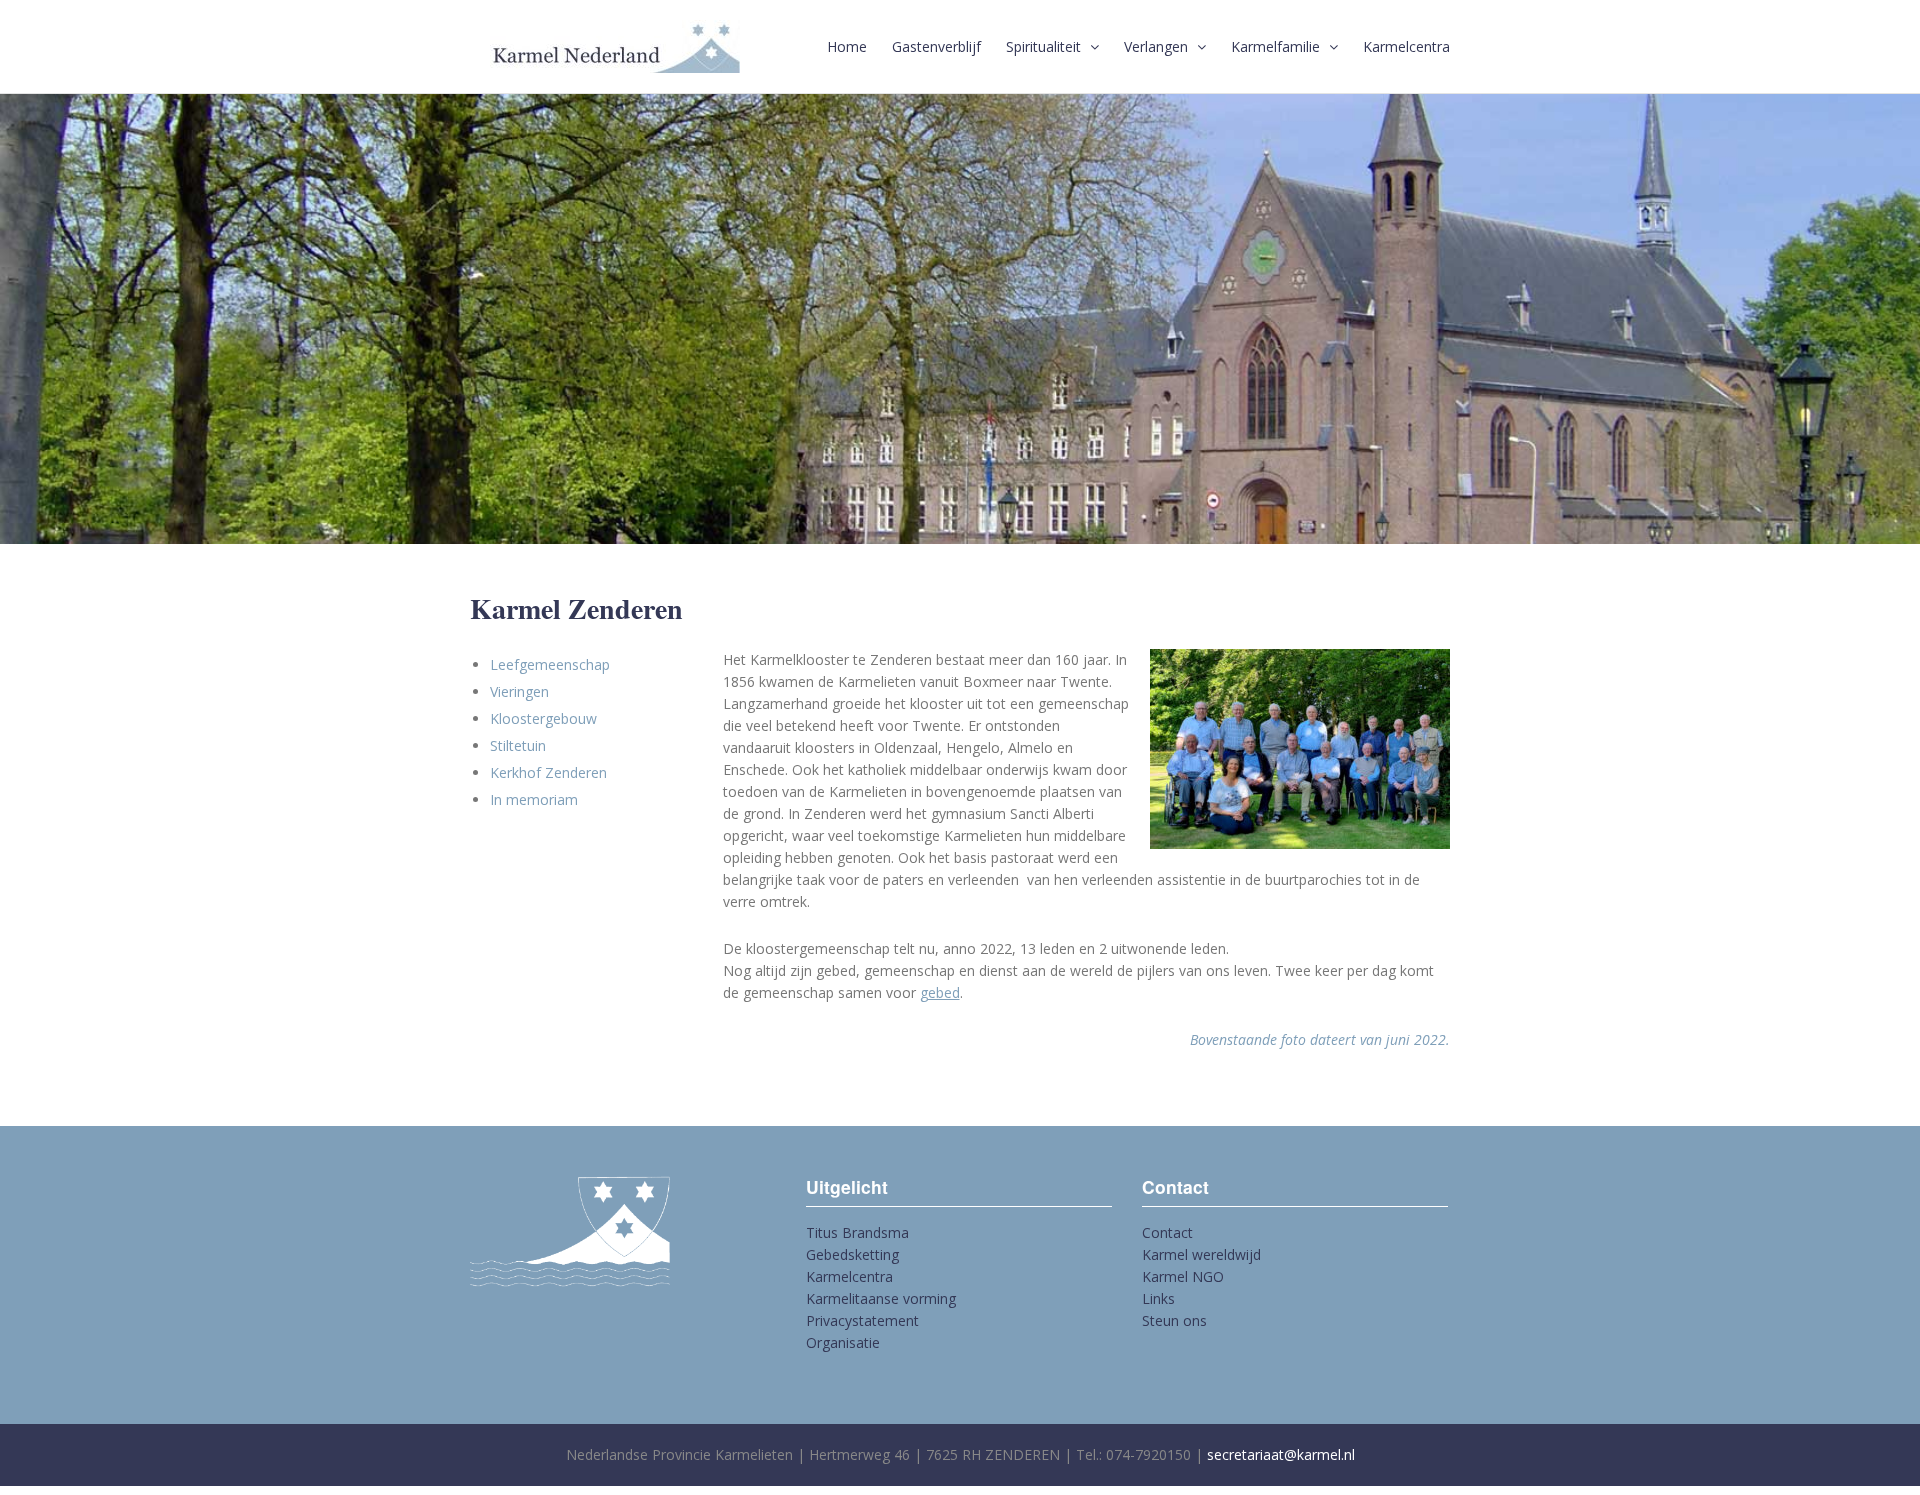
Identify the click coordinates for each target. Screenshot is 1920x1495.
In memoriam (534, 799)
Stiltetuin (518, 745)
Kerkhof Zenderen (548, 772)
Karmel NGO (1183, 1276)
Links (1158, 1298)
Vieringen (519, 691)
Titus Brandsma (857, 1232)
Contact (1167, 1232)
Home (847, 46)
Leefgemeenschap (550, 664)
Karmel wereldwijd (1201, 1254)
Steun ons (1174, 1320)
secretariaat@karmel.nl (1281, 1454)
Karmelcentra (1406, 46)
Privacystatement (862, 1320)
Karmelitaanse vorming (881, 1298)
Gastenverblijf (936, 46)
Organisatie (843, 1342)
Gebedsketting (852, 1254)
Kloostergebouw (543, 718)
